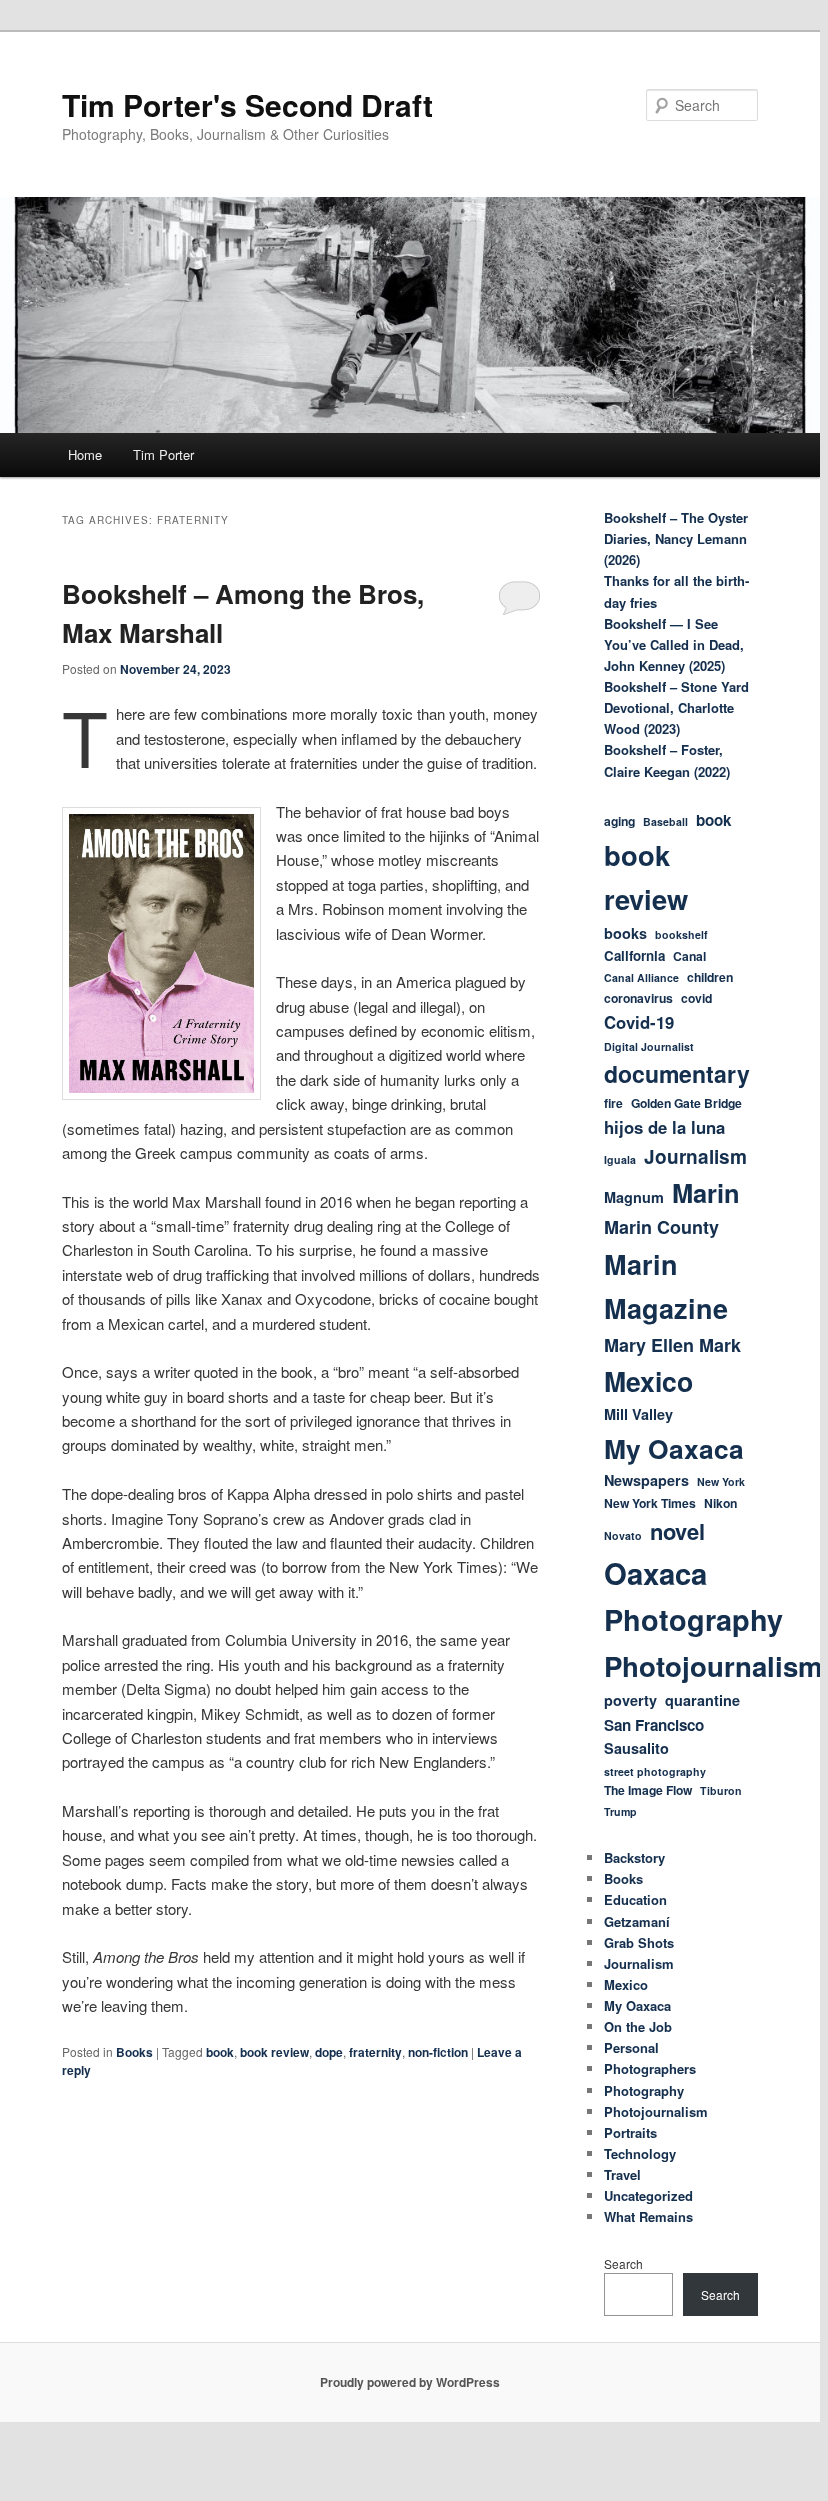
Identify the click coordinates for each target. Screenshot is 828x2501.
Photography (693, 1619)
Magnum (634, 1197)
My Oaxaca (674, 1448)
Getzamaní (637, 1921)
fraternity (375, 2052)
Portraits (630, 2132)
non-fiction (438, 2052)
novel (677, 1531)
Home (85, 454)
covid (696, 998)
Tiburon (721, 1790)
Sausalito (636, 1748)
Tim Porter (163, 454)
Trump (620, 1811)
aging (619, 821)
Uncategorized (648, 2195)
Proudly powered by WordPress (410, 2382)
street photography (655, 1771)
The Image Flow (648, 1790)
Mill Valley (638, 1414)
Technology (640, 2153)
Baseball (665, 821)
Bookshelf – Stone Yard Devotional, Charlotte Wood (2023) (676, 707)
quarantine (702, 1700)
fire (613, 1103)
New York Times (650, 1503)
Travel (622, 2174)
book (220, 2052)
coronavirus (638, 998)
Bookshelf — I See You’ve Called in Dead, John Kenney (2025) (674, 644)
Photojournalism (713, 1665)
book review (274, 2052)
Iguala (620, 1159)
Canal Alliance (641, 977)
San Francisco (654, 1725)
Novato (623, 1535)
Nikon (720, 1503)
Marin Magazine (666, 1286)
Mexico (648, 1381)
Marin (706, 1192)
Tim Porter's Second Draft (247, 104)
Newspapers (646, 1480)
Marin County (661, 1227)
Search (623, 2263)
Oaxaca (655, 1573)
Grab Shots (639, 1942)
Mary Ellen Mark (672, 1345)
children (710, 977)
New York (721, 1481)
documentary (677, 1073)
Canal (689, 956)
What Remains (648, 2216)
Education (635, 1899)
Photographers (650, 2068)
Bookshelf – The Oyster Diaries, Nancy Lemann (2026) (676, 538)
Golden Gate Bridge (686, 1103)
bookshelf (681, 934)
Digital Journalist (649, 1046)
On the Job (638, 2026)
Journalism (695, 1156)
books (625, 933)
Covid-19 (639, 1022)
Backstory (634, 1857)
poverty (630, 1700)
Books (134, 2052)
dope (329, 2052)
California (634, 955)
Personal (631, 2047)
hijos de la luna (664, 1127)
